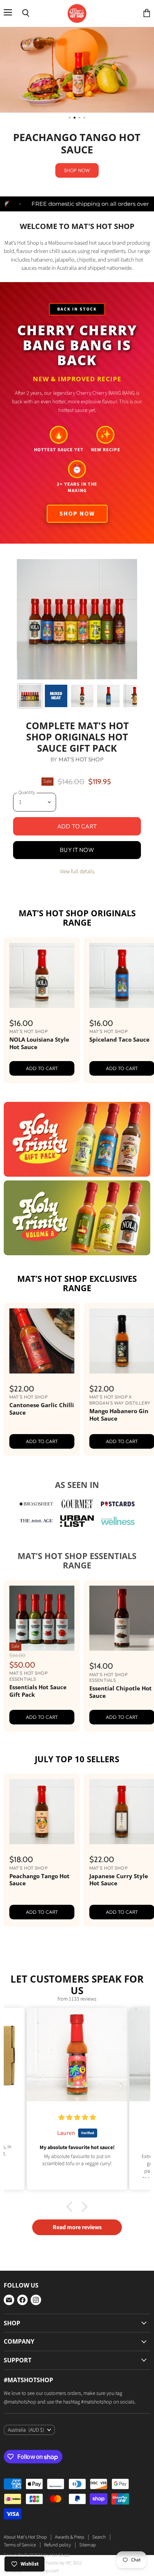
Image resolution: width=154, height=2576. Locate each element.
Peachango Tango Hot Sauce (39, 1796)
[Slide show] (77, 70)
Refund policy (58, 2461)
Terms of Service (20, 2461)
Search (99, 2453)
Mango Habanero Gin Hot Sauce (119, 1331)
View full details (77, 788)
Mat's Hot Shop (81, 676)
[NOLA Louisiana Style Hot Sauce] (42, 892)
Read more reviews (77, 2143)
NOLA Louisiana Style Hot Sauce (39, 959)
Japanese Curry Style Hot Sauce (119, 1796)
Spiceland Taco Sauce (119, 956)
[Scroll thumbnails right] (131, 612)
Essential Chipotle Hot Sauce (121, 1608)
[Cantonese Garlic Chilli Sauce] (42, 1257)
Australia (26, 2346)
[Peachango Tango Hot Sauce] (42, 1728)
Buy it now (77, 766)
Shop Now (77, 430)
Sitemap (87, 2461)
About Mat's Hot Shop (25, 2453)
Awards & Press (70, 2453)
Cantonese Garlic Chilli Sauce (42, 1325)
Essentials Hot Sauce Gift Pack (38, 1607)
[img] (77, 2034)
